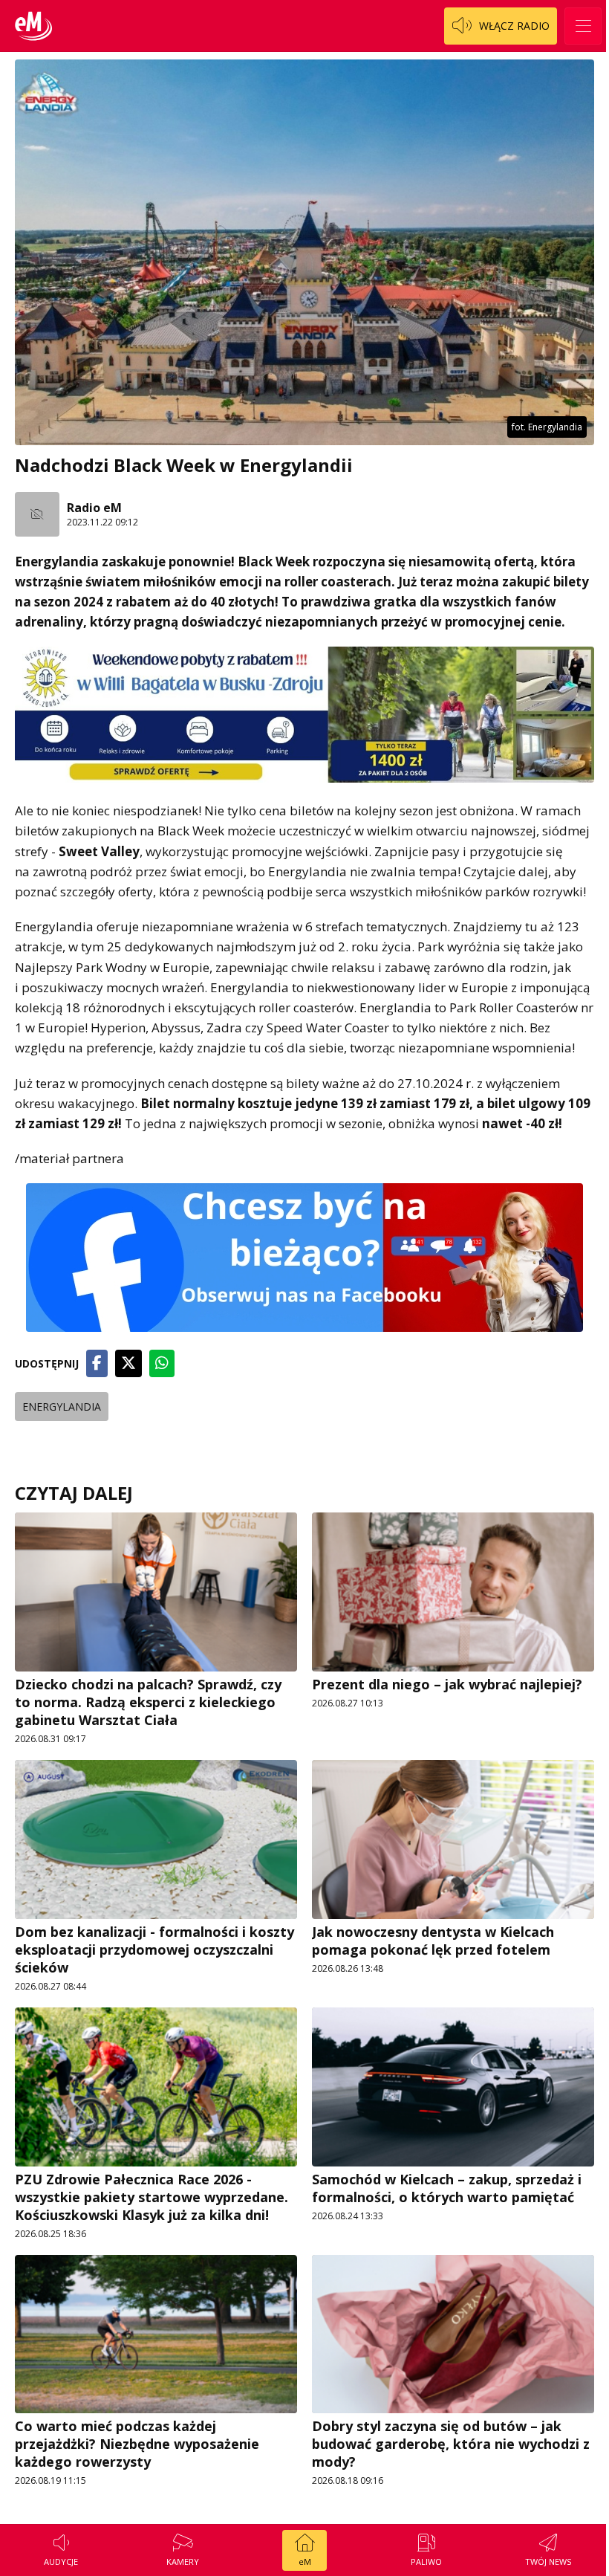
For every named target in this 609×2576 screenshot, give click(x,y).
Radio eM (94, 508)
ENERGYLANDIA (62, 1407)
